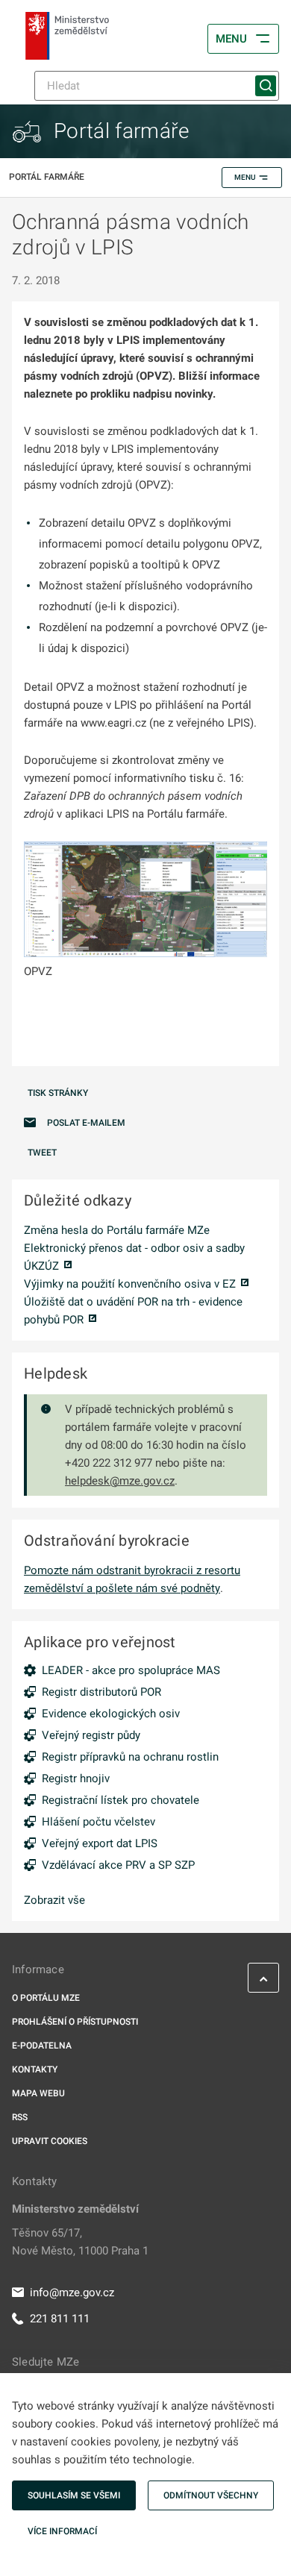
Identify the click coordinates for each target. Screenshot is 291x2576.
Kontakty (35, 2069)
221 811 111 (60, 2319)
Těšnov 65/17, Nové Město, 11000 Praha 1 (80, 2242)
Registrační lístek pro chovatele (121, 1800)
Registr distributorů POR (101, 1692)
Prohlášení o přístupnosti (75, 2022)
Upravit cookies (50, 2141)
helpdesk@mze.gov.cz (120, 1481)
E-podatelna (42, 2046)
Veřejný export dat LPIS (100, 1843)
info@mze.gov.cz (72, 2293)
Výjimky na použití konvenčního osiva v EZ (130, 1284)
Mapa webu (38, 2093)
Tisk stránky (58, 1093)
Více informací (62, 2531)
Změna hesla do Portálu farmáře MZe (117, 1230)
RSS (20, 2117)
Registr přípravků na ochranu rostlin (130, 1757)
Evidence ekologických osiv (111, 1714)
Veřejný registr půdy (91, 1735)
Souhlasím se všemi (74, 2495)
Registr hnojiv (76, 1779)
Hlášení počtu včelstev (98, 1822)
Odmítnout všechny (211, 2495)
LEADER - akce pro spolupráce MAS (131, 1670)
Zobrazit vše (54, 1900)
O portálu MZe (46, 1998)
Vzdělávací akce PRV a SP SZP (118, 1865)
